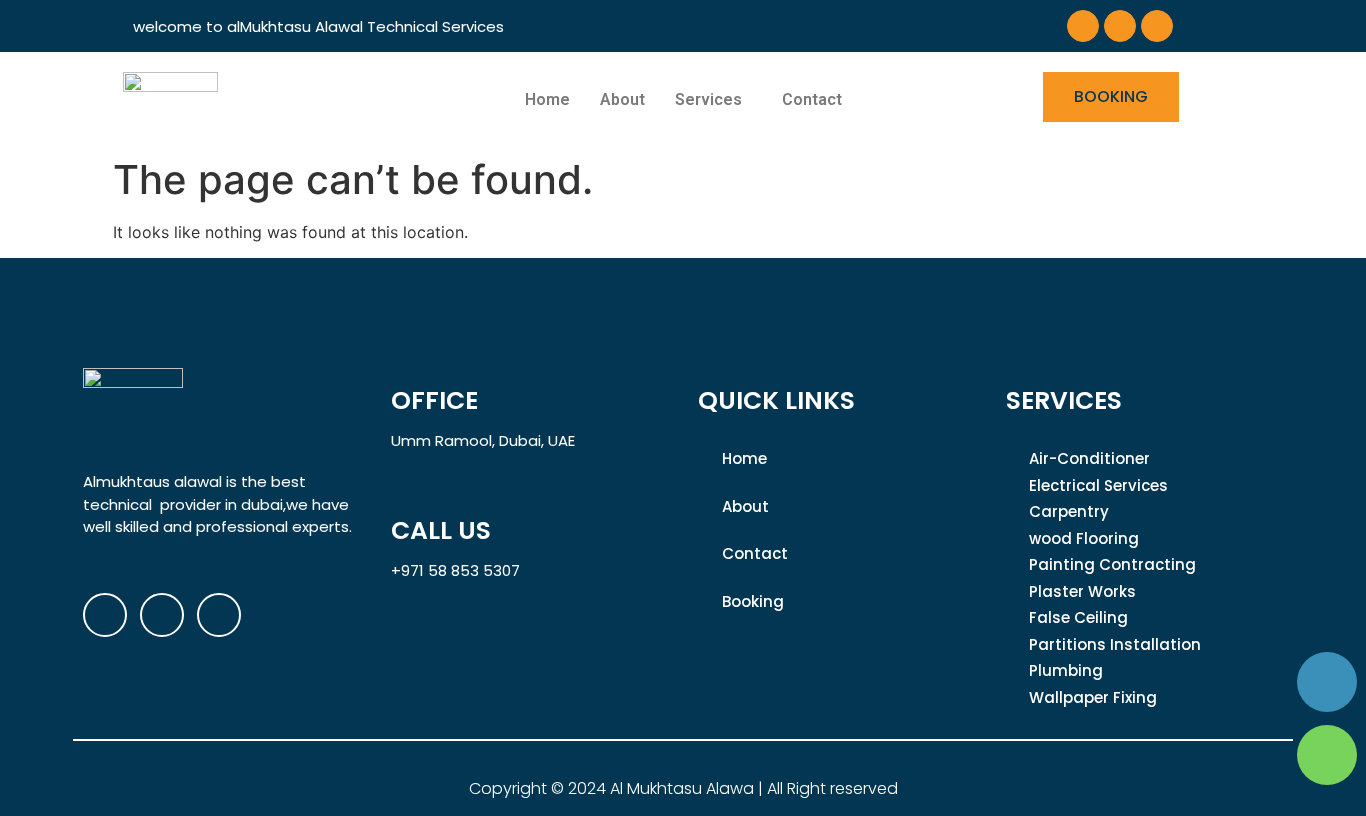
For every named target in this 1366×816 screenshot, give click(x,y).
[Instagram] (1120, 26)
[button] (713, 100)
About (622, 99)
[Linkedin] (1157, 26)
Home (547, 99)
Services (708, 99)
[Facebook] (1083, 26)
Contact (812, 99)
